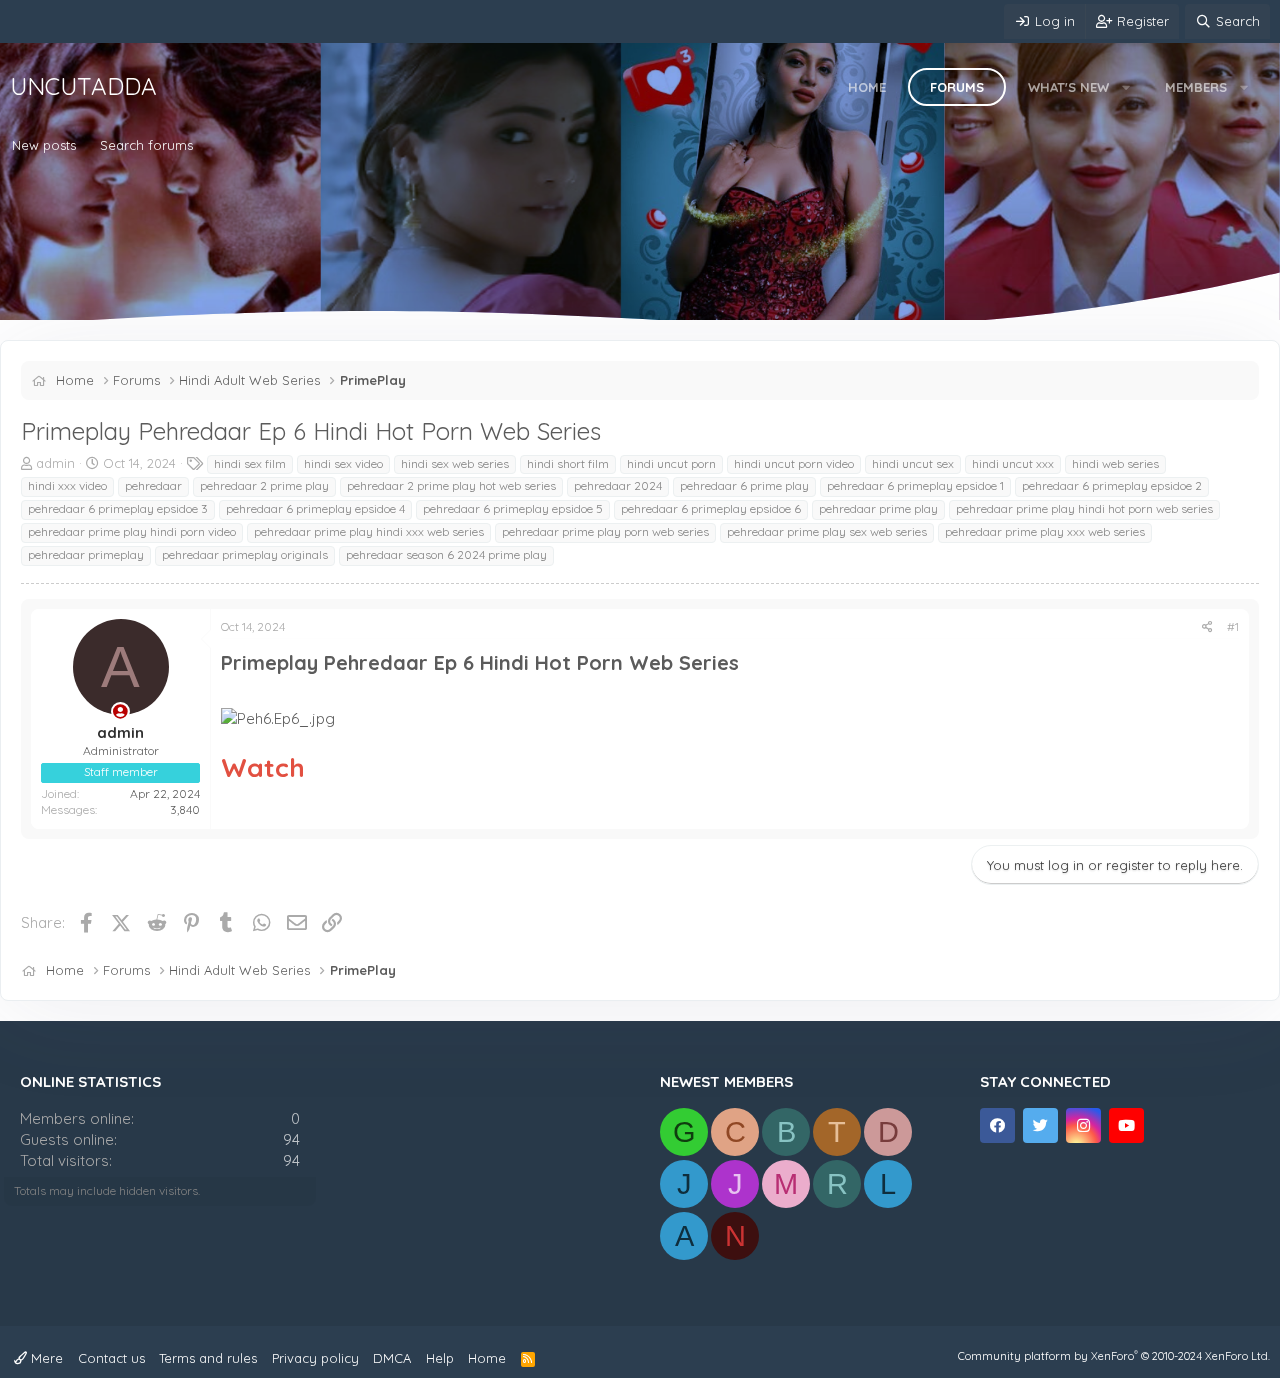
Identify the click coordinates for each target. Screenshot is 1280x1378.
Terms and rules (208, 1358)
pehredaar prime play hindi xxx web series (369, 531)
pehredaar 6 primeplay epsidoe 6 (711, 508)
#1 (1233, 626)
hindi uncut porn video (794, 463)
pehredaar (153, 485)
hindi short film (568, 463)
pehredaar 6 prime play (744, 485)
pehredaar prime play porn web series (605, 531)
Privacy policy (315, 1358)
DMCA (392, 1358)
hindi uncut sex (913, 463)
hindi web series (1115, 463)
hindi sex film (250, 463)
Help (440, 1358)
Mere (45, 1358)
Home (867, 87)
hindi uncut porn (671, 463)
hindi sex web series (455, 463)
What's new (1068, 87)
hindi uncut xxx (1013, 463)
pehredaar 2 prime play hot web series (451, 485)
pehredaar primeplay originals (245, 554)
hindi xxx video (67, 485)
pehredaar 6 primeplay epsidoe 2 (1112, 485)
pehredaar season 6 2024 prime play (446, 554)
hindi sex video (343, 463)
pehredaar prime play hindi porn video (132, 531)
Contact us (111, 1358)
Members (1196, 87)
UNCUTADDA (83, 86)
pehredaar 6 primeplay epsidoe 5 (513, 508)
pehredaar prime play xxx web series (1045, 531)
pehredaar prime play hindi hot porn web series (1084, 508)
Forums (957, 87)
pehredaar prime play (878, 508)
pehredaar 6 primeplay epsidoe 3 (118, 508)
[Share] (1207, 627)
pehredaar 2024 (618, 485)
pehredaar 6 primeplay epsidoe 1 (915, 485)
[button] (1126, 87)
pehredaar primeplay (86, 554)
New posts (44, 145)
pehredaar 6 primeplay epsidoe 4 (315, 508)
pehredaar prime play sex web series (827, 531)
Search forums (146, 145)
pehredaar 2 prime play (264, 485)
